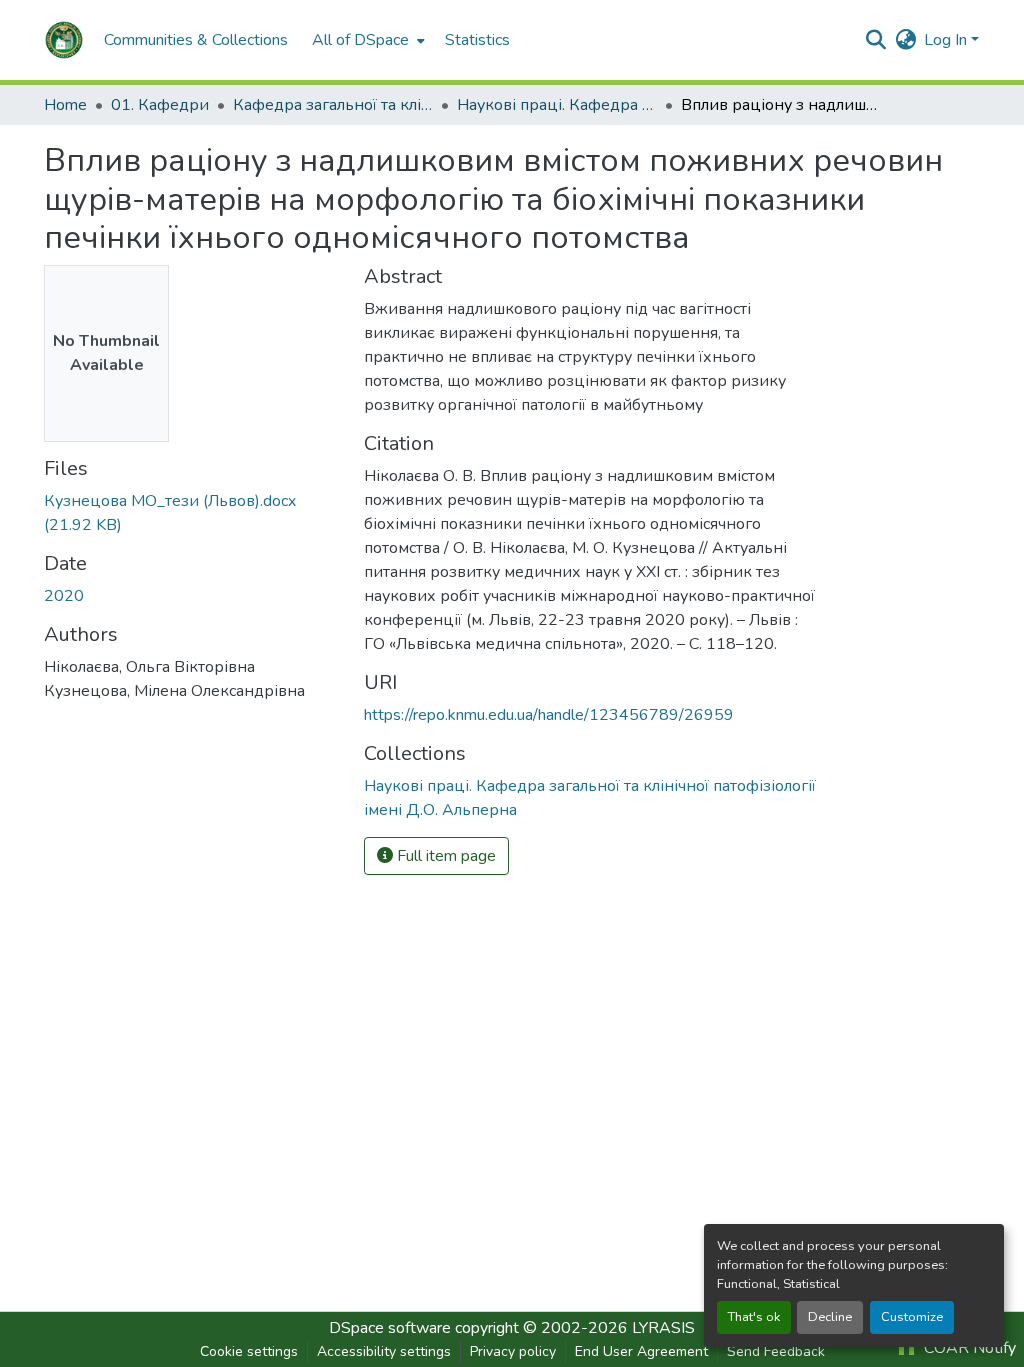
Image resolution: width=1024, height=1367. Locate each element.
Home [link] (65, 105)
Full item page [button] (444, 856)
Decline (830, 1317)
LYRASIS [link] (663, 1328)
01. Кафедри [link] (160, 105)
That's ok (754, 1317)
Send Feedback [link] (776, 1351)
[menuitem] (366, 40)
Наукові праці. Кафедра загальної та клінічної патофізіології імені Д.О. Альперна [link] (557, 105)
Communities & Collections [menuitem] (196, 40)
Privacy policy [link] (513, 1351)
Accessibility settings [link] (384, 1351)
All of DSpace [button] (360, 40)
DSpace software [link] (390, 1328)
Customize (912, 1317)
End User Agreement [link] (641, 1351)
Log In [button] (947, 40)
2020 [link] (64, 596)
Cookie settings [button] (249, 1351)
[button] (64, 40)
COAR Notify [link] (968, 1348)
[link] (192, 513)
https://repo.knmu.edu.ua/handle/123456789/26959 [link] (549, 715)
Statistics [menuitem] (477, 40)
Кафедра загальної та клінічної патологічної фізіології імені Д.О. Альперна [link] (333, 105)
